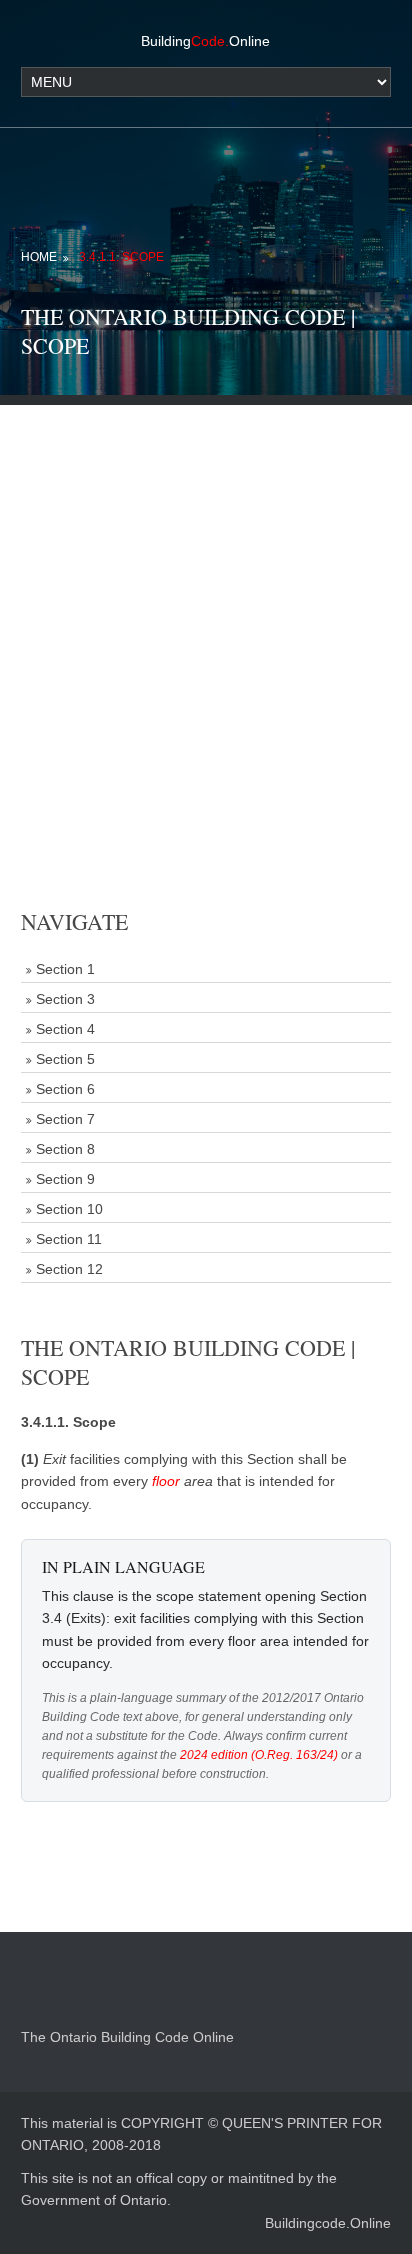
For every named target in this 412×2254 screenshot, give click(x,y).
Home (39, 257)
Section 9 (65, 1179)
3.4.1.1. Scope (121, 257)
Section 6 (65, 1089)
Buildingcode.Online (328, 2223)
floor (166, 1481)
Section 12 (69, 1269)
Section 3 (65, 999)
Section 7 (65, 1119)
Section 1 (65, 969)
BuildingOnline (205, 41)
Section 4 (65, 1029)
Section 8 (65, 1149)
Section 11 (69, 1239)
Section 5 (65, 1059)
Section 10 (69, 1209)
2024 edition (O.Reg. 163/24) (259, 1755)
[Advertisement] (206, 611)
